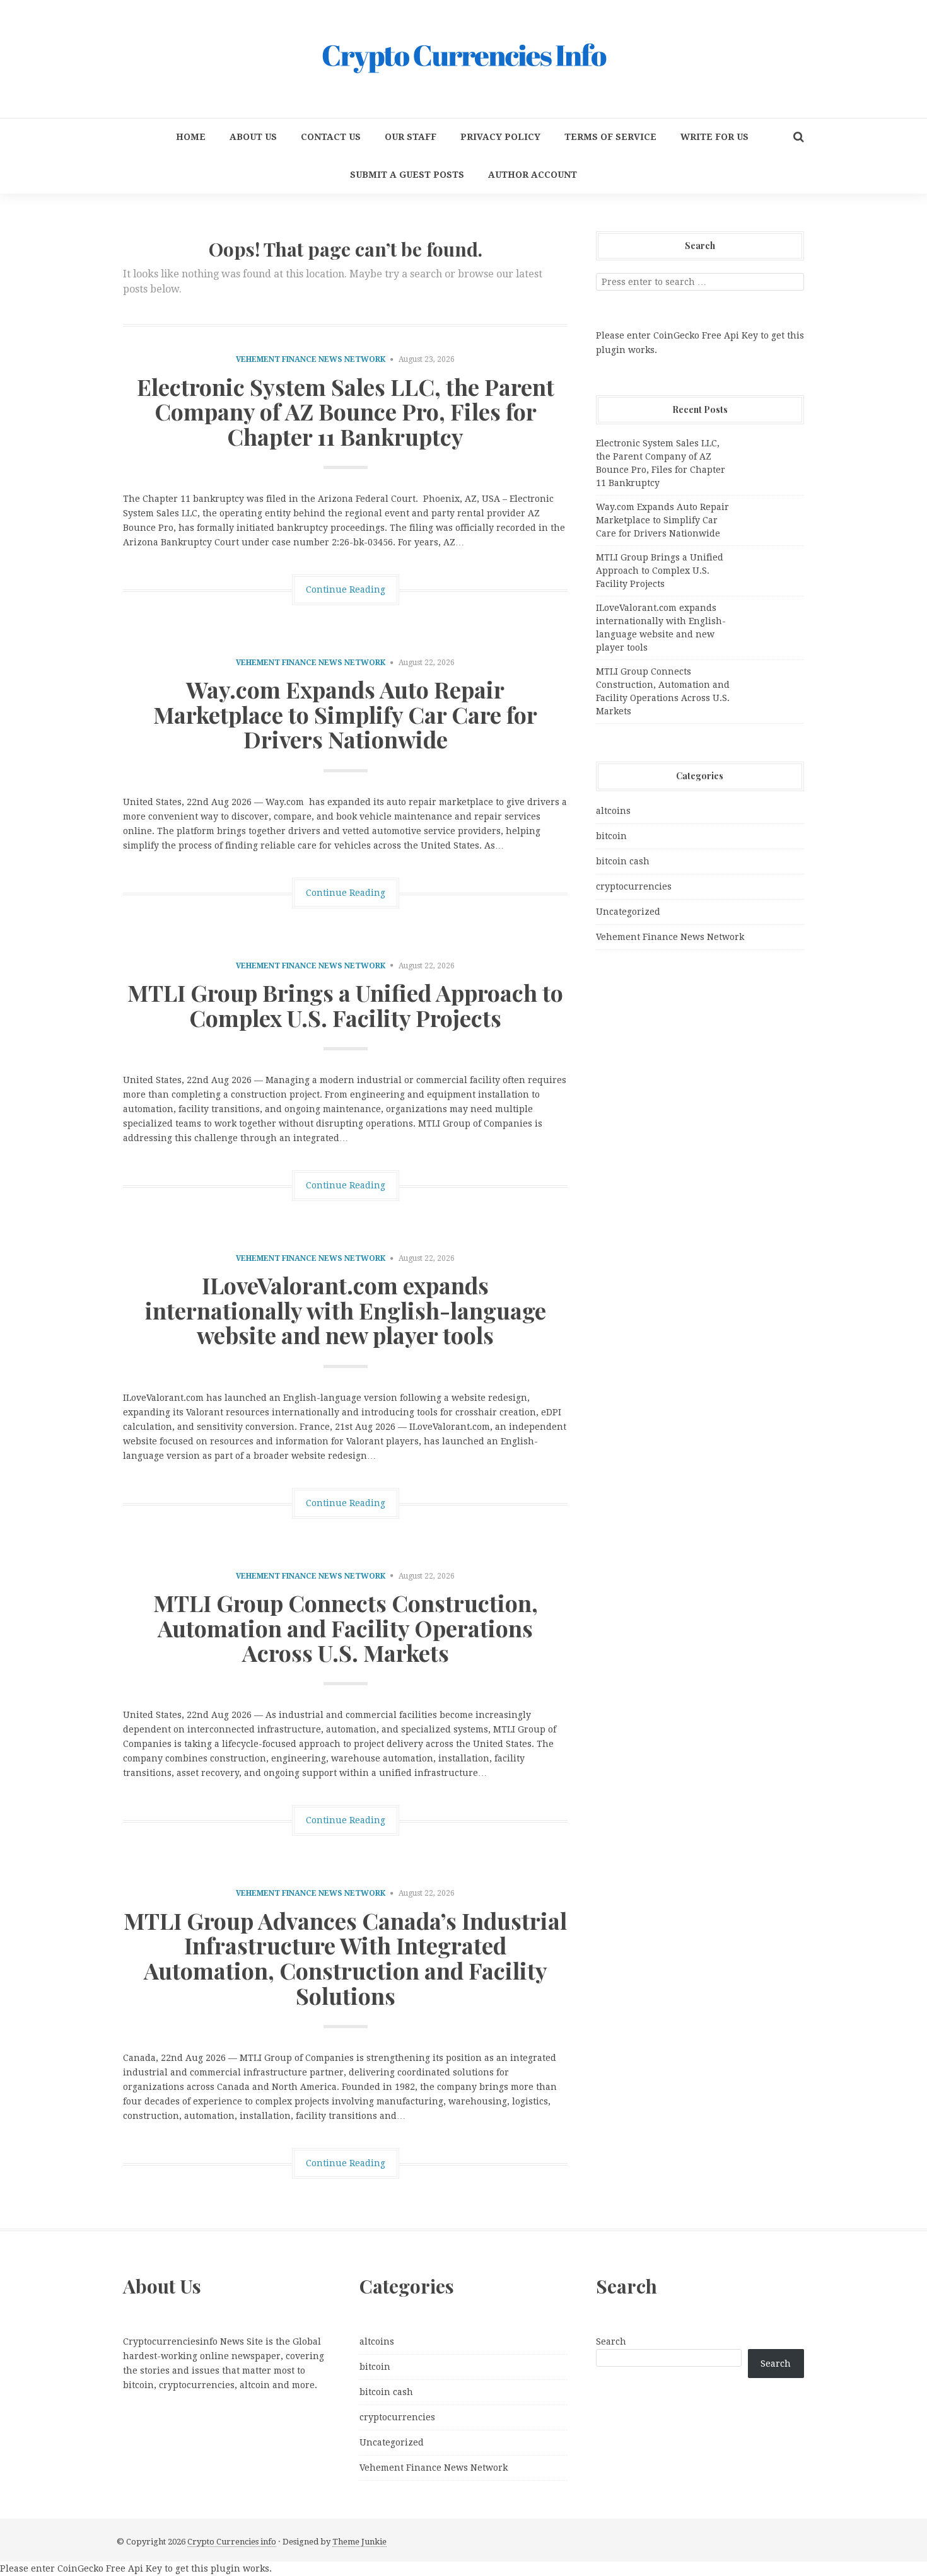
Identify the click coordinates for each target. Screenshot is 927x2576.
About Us (253, 137)
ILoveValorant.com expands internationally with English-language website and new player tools (346, 1310)
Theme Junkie (359, 2542)
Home (191, 137)
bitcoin (611, 836)
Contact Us (331, 137)
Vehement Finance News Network (311, 359)
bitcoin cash (623, 861)
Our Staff (411, 137)
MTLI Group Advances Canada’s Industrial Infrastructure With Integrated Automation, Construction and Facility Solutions (345, 1958)
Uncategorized (628, 912)
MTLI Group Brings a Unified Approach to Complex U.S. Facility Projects (345, 1005)
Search (611, 2341)
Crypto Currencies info (232, 2542)
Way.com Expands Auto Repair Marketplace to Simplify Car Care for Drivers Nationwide (345, 714)
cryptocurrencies (634, 886)
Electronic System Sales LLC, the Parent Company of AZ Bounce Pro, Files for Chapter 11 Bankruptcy (346, 411)
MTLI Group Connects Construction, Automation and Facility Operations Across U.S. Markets (346, 1627)
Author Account (533, 175)
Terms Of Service (610, 137)
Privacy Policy (500, 137)
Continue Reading (346, 589)
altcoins (613, 811)
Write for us (714, 137)
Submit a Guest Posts (407, 175)
